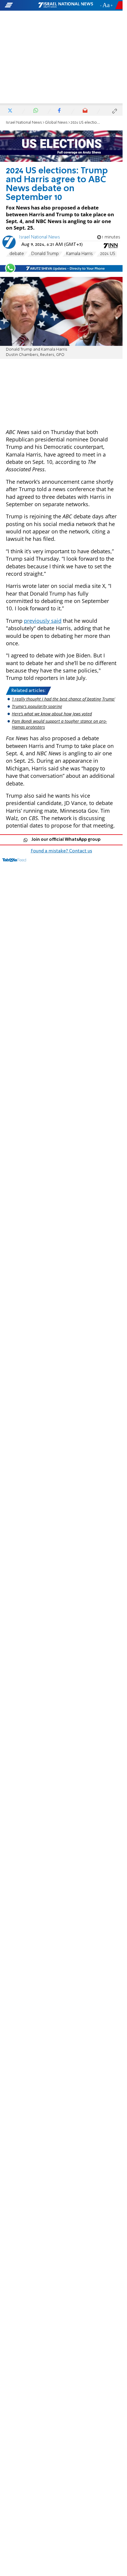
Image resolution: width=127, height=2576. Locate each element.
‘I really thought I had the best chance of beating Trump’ (63, 699)
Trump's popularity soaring (37, 706)
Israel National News (24, 123)
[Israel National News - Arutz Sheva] (66, 5)
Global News (56, 123)
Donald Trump (45, 254)
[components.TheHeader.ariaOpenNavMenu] (21, 5)
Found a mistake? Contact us (61, 851)
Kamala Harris (79, 254)
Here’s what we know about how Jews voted (52, 714)
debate (17, 254)
